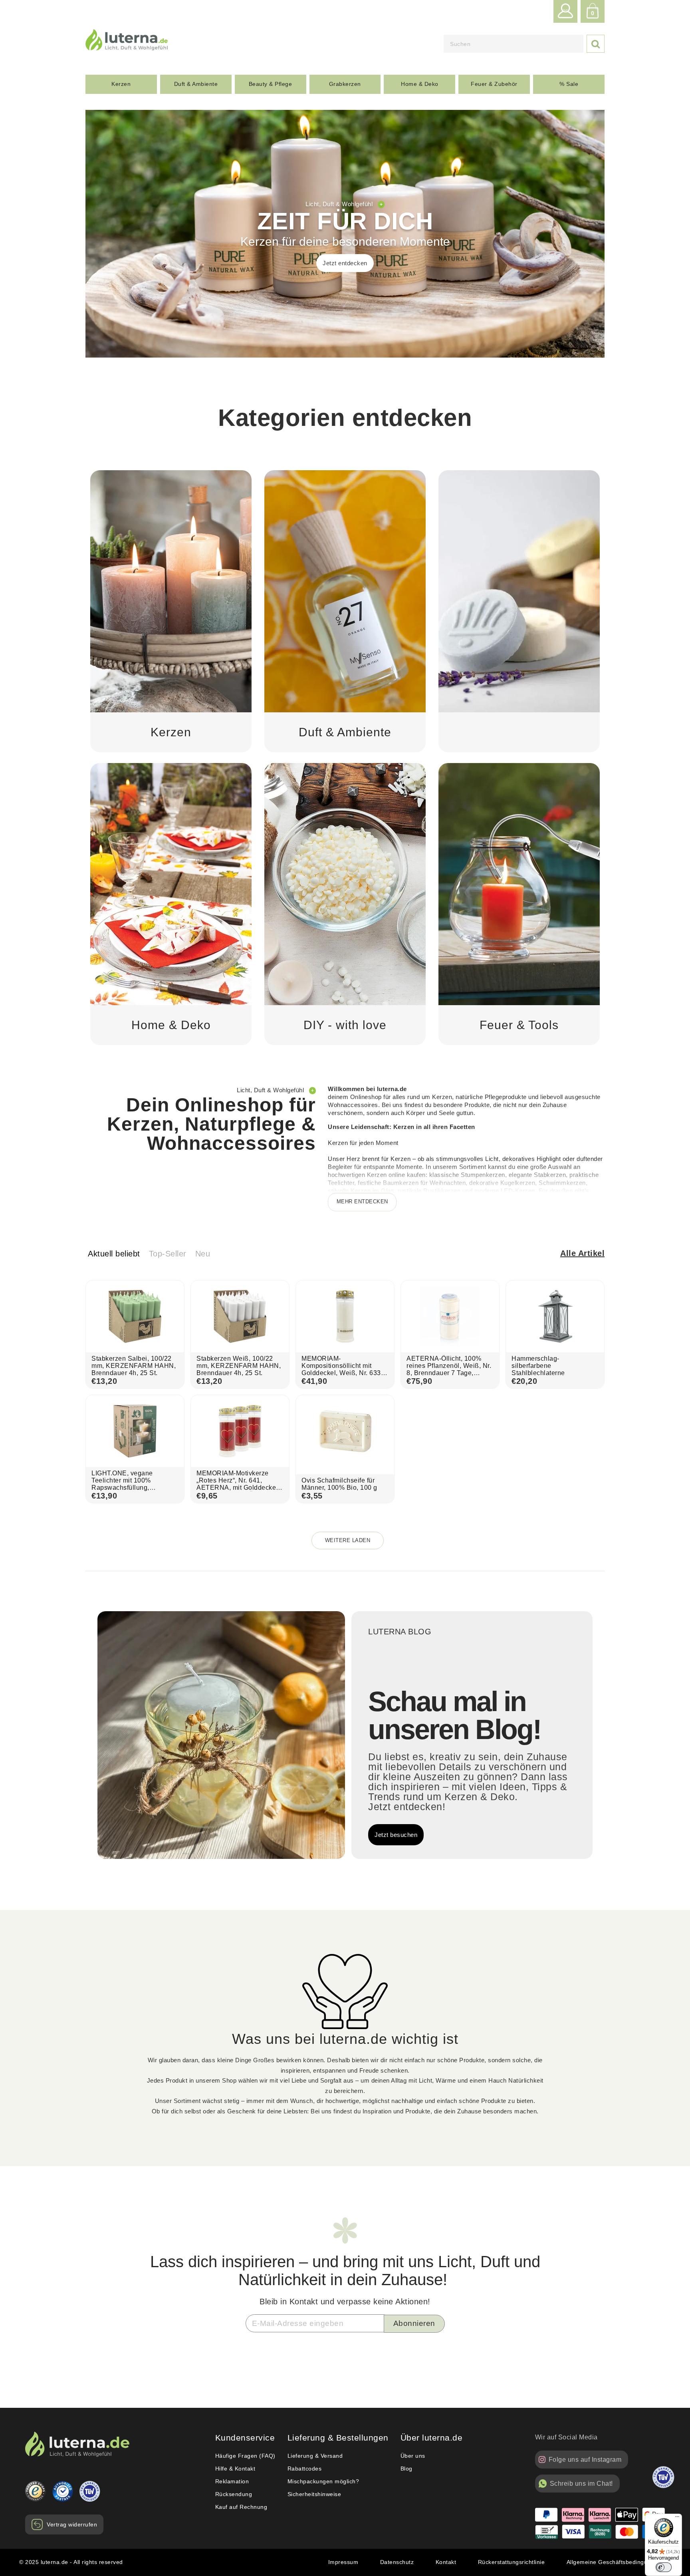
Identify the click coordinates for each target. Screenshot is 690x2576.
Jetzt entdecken (345, 263)
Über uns (413, 2456)
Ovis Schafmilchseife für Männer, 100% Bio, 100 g (339, 1484)
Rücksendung (234, 2494)
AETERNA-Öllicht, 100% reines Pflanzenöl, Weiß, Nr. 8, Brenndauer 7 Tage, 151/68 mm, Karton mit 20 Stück (449, 1373)
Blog (406, 2469)
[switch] (664, 2567)
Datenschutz (397, 2562)
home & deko (420, 84)
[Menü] (677, 2518)
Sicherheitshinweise (314, 2494)
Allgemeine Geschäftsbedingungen (614, 2562)
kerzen (121, 84)
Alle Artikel (582, 1253)
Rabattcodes (305, 2469)
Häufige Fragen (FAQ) (245, 2456)
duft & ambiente (196, 84)
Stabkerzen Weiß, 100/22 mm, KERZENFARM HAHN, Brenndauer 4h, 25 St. (239, 1366)
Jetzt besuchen (396, 1835)
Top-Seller (168, 1254)
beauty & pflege (271, 84)
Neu (203, 1254)
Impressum (343, 2562)
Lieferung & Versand (315, 2456)
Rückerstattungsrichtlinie (512, 2562)
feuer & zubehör (494, 84)
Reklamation (232, 2481)
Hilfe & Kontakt (235, 2469)
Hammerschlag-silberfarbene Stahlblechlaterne (538, 1366)
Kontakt (446, 2562)
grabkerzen (345, 84)
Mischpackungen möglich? (323, 2481)
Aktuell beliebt (114, 1254)
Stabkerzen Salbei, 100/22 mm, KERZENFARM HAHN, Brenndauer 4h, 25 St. (134, 1366)
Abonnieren (414, 2323)
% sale (569, 84)
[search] (514, 44)
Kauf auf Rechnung (241, 2507)
